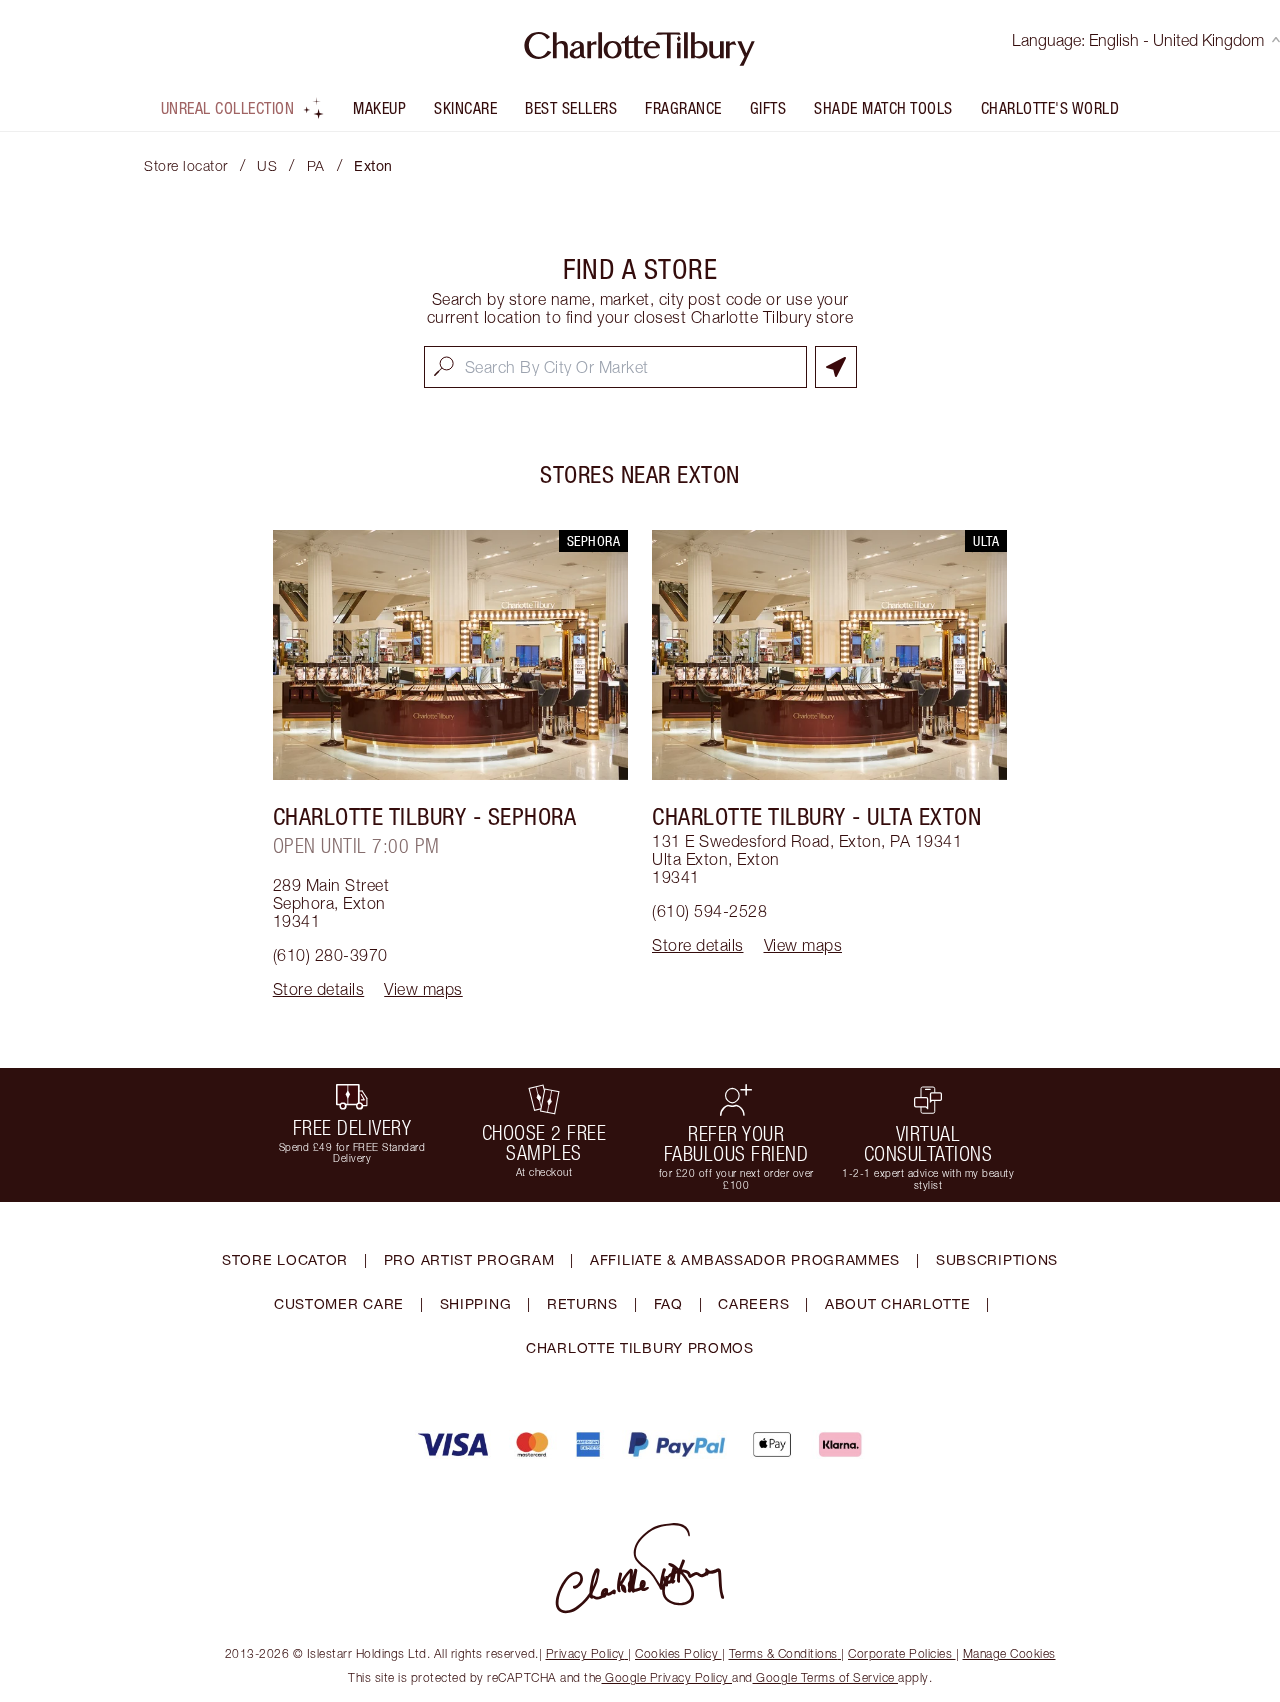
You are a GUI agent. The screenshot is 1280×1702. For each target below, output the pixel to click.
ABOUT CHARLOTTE (898, 1303)
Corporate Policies (900, 1653)
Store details (319, 989)
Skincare (465, 108)
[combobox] (615, 367)
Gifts (768, 108)
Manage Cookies (1009, 1653)
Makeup (379, 108)
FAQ (668, 1303)
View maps (423, 989)
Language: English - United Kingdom (1138, 40)
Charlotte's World (1050, 108)
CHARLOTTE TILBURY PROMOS (640, 1347)
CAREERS (753, 1303)
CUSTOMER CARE (339, 1303)
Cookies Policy (676, 1653)
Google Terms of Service (826, 1677)
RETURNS (582, 1303)
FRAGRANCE (683, 108)
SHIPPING (476, 1303)
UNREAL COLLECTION (228, 108)
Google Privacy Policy (667, 1677)
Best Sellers (571, 108)
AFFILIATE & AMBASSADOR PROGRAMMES (745, 1259)
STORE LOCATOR (285, 1259)
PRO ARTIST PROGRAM (469, 1259)
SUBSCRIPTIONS (997, 1259)
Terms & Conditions (783, 1653)
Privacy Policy (585, 1653)
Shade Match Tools (883, 108)
